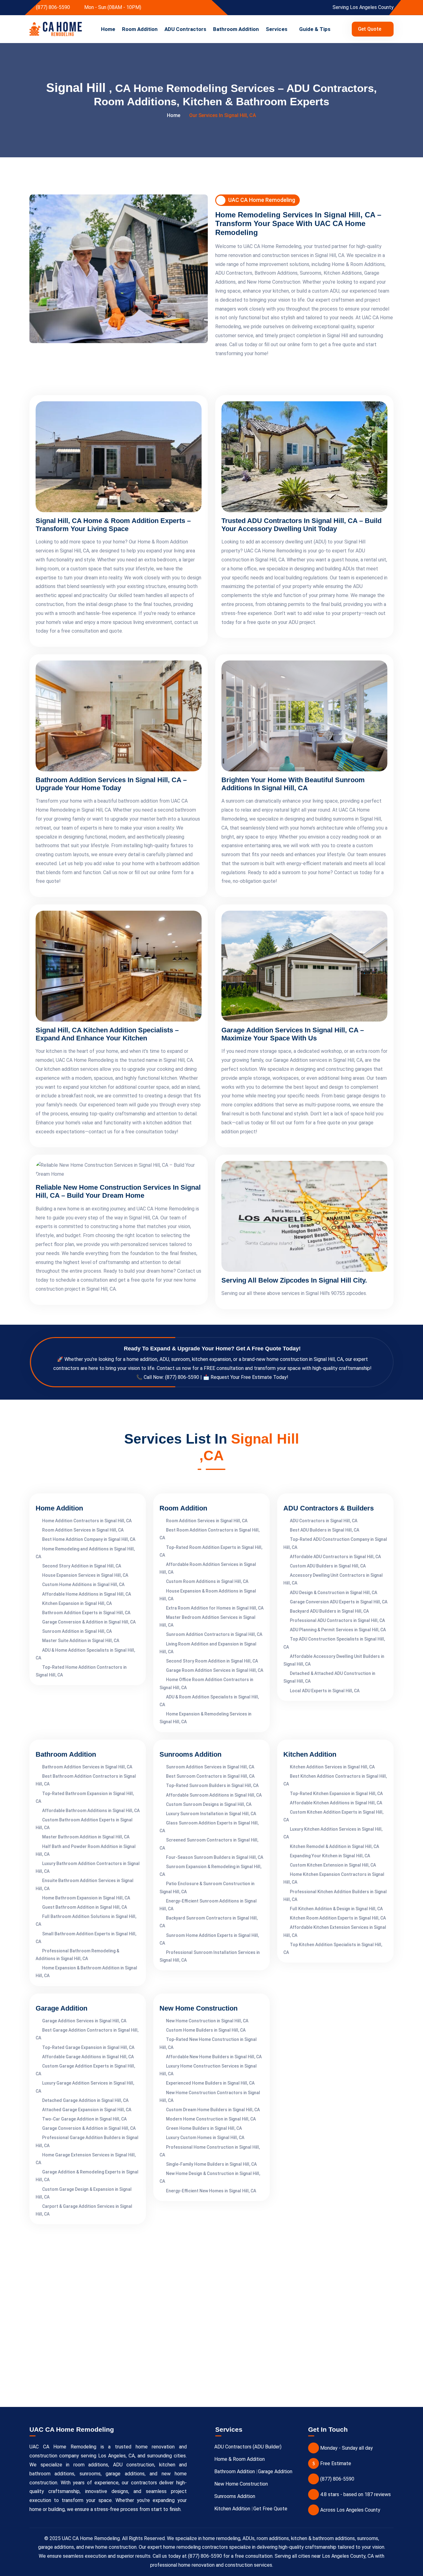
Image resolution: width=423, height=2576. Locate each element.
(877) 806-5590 (52, 7)
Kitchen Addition (232, 2509)
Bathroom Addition (236, 29)
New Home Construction (241, 2484)
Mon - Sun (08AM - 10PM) (112, 7)
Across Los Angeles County (350, 2510)
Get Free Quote (270, 2509)
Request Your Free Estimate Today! (249, 1377)
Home (108, 29)
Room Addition (140, 29)
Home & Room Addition (240, 2459)
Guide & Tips (315, 29)
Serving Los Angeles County (362, 7)
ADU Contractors (185, 29)
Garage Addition (275, 2471)
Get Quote (370, 29)
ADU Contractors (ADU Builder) (248, 2447)
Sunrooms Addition (235, 2496)
